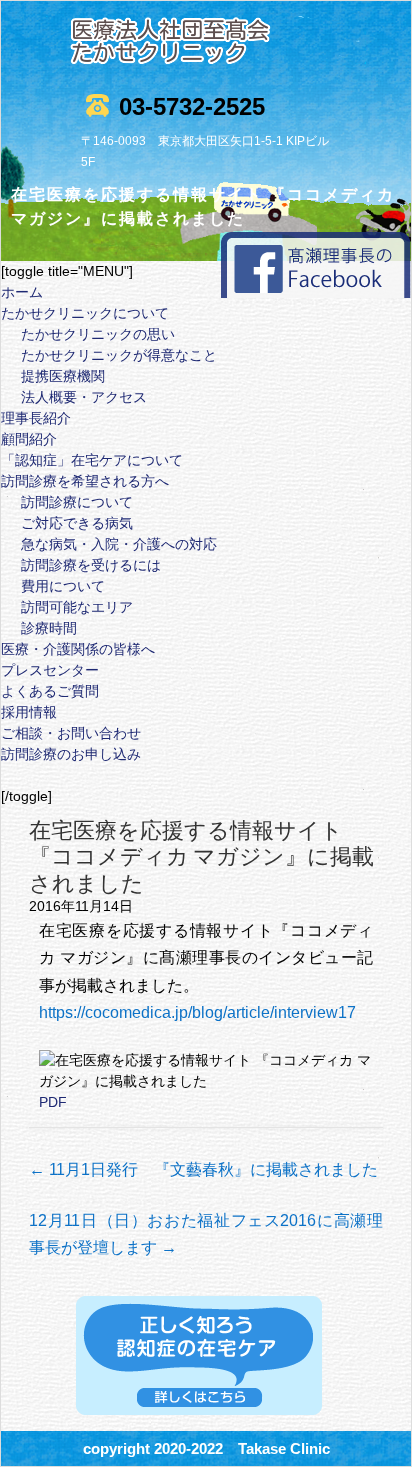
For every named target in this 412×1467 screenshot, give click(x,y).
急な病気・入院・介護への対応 (119, 544)
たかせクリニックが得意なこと (119, 355)
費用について (63, 586)
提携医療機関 (63, 376)
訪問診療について (77, 502)
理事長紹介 (36, 418)
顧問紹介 (29, 439)
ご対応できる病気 (77, 523)
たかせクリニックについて (85, 313)
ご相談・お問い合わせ (71, 733)
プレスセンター (50, 670)
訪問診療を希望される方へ (85, 481)
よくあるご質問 (50, 691)
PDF (53, 1102)
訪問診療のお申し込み (71, 754)
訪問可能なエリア (77, 607)
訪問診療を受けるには (91, 565)
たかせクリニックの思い (98, 334)
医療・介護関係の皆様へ (78, 649)
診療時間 (49, 628)
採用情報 (29, 712)
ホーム (22, 292)
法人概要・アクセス (84, 397)
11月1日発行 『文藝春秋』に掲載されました (203, 1169)
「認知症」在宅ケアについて (92, 460)
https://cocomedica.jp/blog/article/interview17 (197, 1012)
